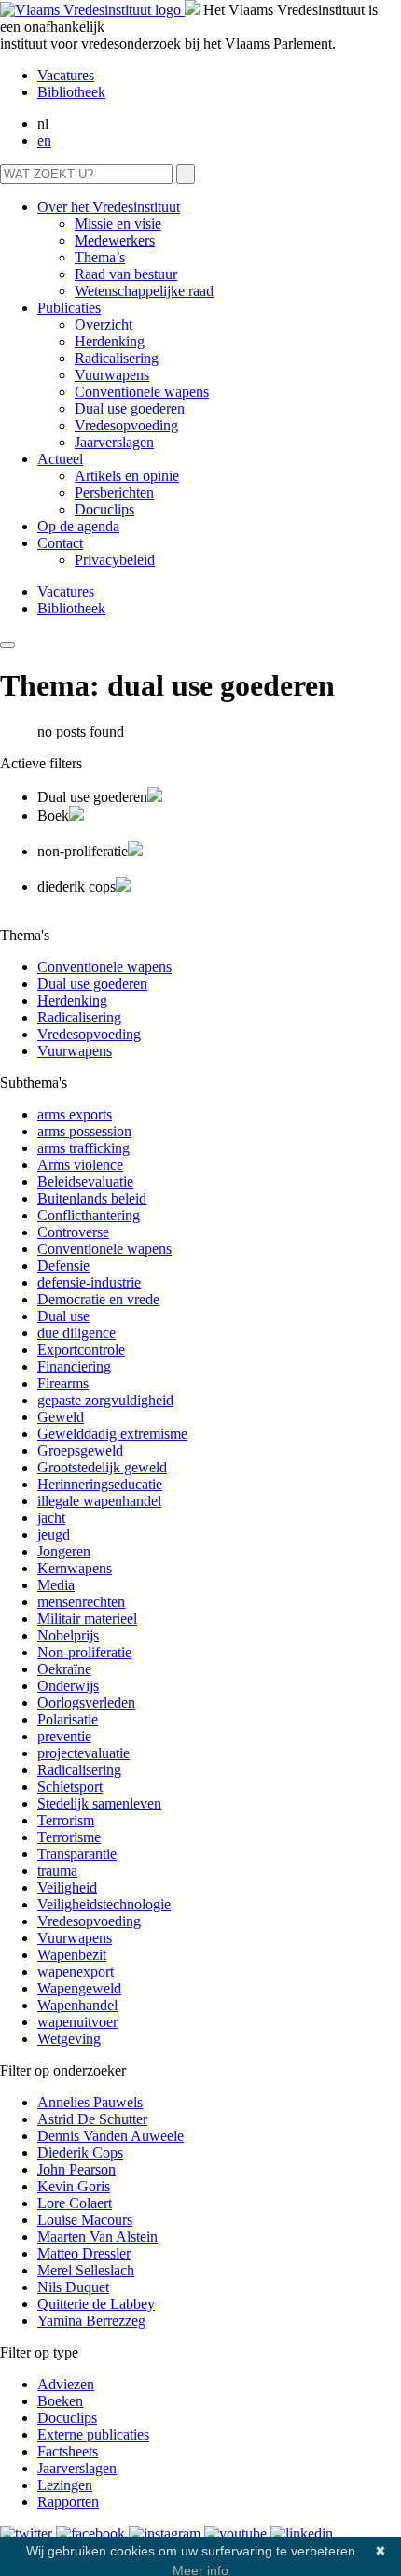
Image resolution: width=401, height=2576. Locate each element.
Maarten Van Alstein (97, 2237)
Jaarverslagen (114, 442)
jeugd (54, 1534)
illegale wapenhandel (99, 1501)
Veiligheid (67, 1887)
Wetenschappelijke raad (144, 291)
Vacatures (66, 75)
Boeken (60, 2401)
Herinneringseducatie (100, 1484)
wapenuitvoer (77, 2022)
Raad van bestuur (126, 274)
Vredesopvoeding (126, 425)
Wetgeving (69, 2039)
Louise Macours (85, 2220)
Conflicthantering (89, 1215)
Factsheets (68, 2451)
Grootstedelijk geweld (102, 1467)
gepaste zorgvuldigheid (105, 1400)
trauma (57, 1871)
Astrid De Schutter (92, 2119)
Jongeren (64, 1551)
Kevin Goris (74, 2186)
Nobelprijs (68, 1635)
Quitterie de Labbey (96, 2304)
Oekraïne (64, 1669)
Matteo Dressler (84, 2253)
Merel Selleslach (86, 2270)
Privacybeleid (115, 560)
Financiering (74, 1366)
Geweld (61, 1417)
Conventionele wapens (142, 392)
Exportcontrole (81, 1350)
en (44, 141)
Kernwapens (75, 1568)
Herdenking (110, 341)
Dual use (63, 1316)
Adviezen (66, 2384)
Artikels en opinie (127, 476)
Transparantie (77, 1854)
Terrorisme (69, 1837)
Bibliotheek (71, 92)
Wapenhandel (77, 2005)
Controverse (73, 1232)
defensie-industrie (89, 1282)
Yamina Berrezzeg (91, 2321)
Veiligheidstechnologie (104, 1904)
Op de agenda (78, 526)
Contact (60, 543)
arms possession (84, 1131)
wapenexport (76, 1971)
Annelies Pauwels (90, 2102)
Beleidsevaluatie (85, 1182)
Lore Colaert (75, 2203)
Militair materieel (87, 1619)
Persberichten (114, 493)
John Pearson (76, 2169)
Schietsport (70, 1787)
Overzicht (104, 324)
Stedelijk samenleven (99, 1803)
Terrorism (66, 1820)
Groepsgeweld (80, 1450)
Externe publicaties (93, 2435)
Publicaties (69, 308)
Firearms (63, 1383)
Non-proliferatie (84, 1652)
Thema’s (100, 257)
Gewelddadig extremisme (112, 1434)
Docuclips (104, 509)
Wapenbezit (72, 1955)
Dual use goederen (130, 408)
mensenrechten (81, 1602)
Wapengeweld (79, 1988)
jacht (51, 1518)
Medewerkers (115, 240)
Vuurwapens (112, 375)
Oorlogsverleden (86, 1703)
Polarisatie (68, 1719)
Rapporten (68, 2502)
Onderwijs (68, 1686)
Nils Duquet (73, 2287)
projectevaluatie (83, 1753)
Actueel (60, 459)
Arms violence (80, 1165)
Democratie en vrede (98, 1299)
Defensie (63, 1266)
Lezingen (65, 2485)
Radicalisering (117, 358)
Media (56, 1585)
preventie (64, 1736)
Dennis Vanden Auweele (111, 2136)
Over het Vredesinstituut (109, 207)
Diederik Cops (80, 2153)
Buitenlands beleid (92, 1198)
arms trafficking (83, 1148)
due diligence (76, 1333)
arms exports (75, 1114)
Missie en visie (118, 224)
